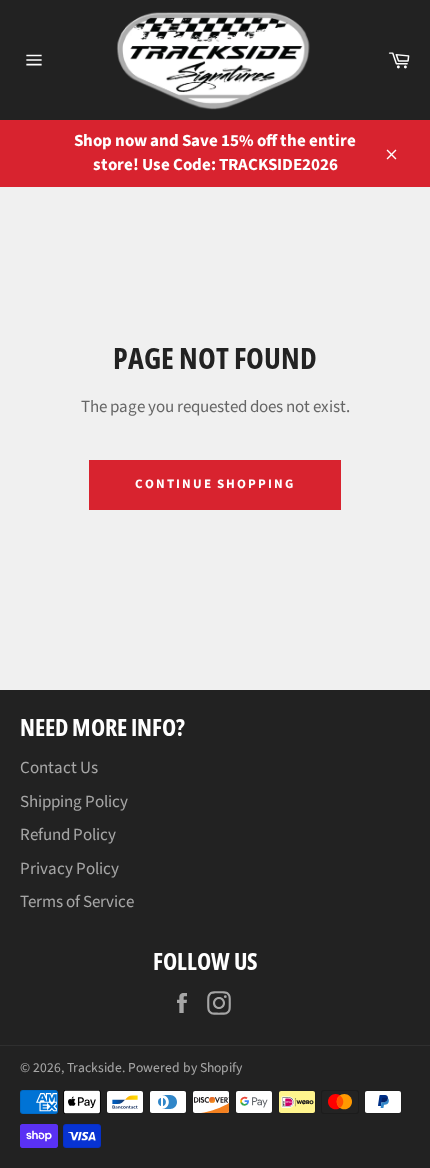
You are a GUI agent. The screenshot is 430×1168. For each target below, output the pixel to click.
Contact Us (59, 768)
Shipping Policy (74, 802)
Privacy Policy (69, 869)
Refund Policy (68, 835)
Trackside (94, 1067)
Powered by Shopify (185, 1067)
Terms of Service (77, 902)
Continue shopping (215, 484)
